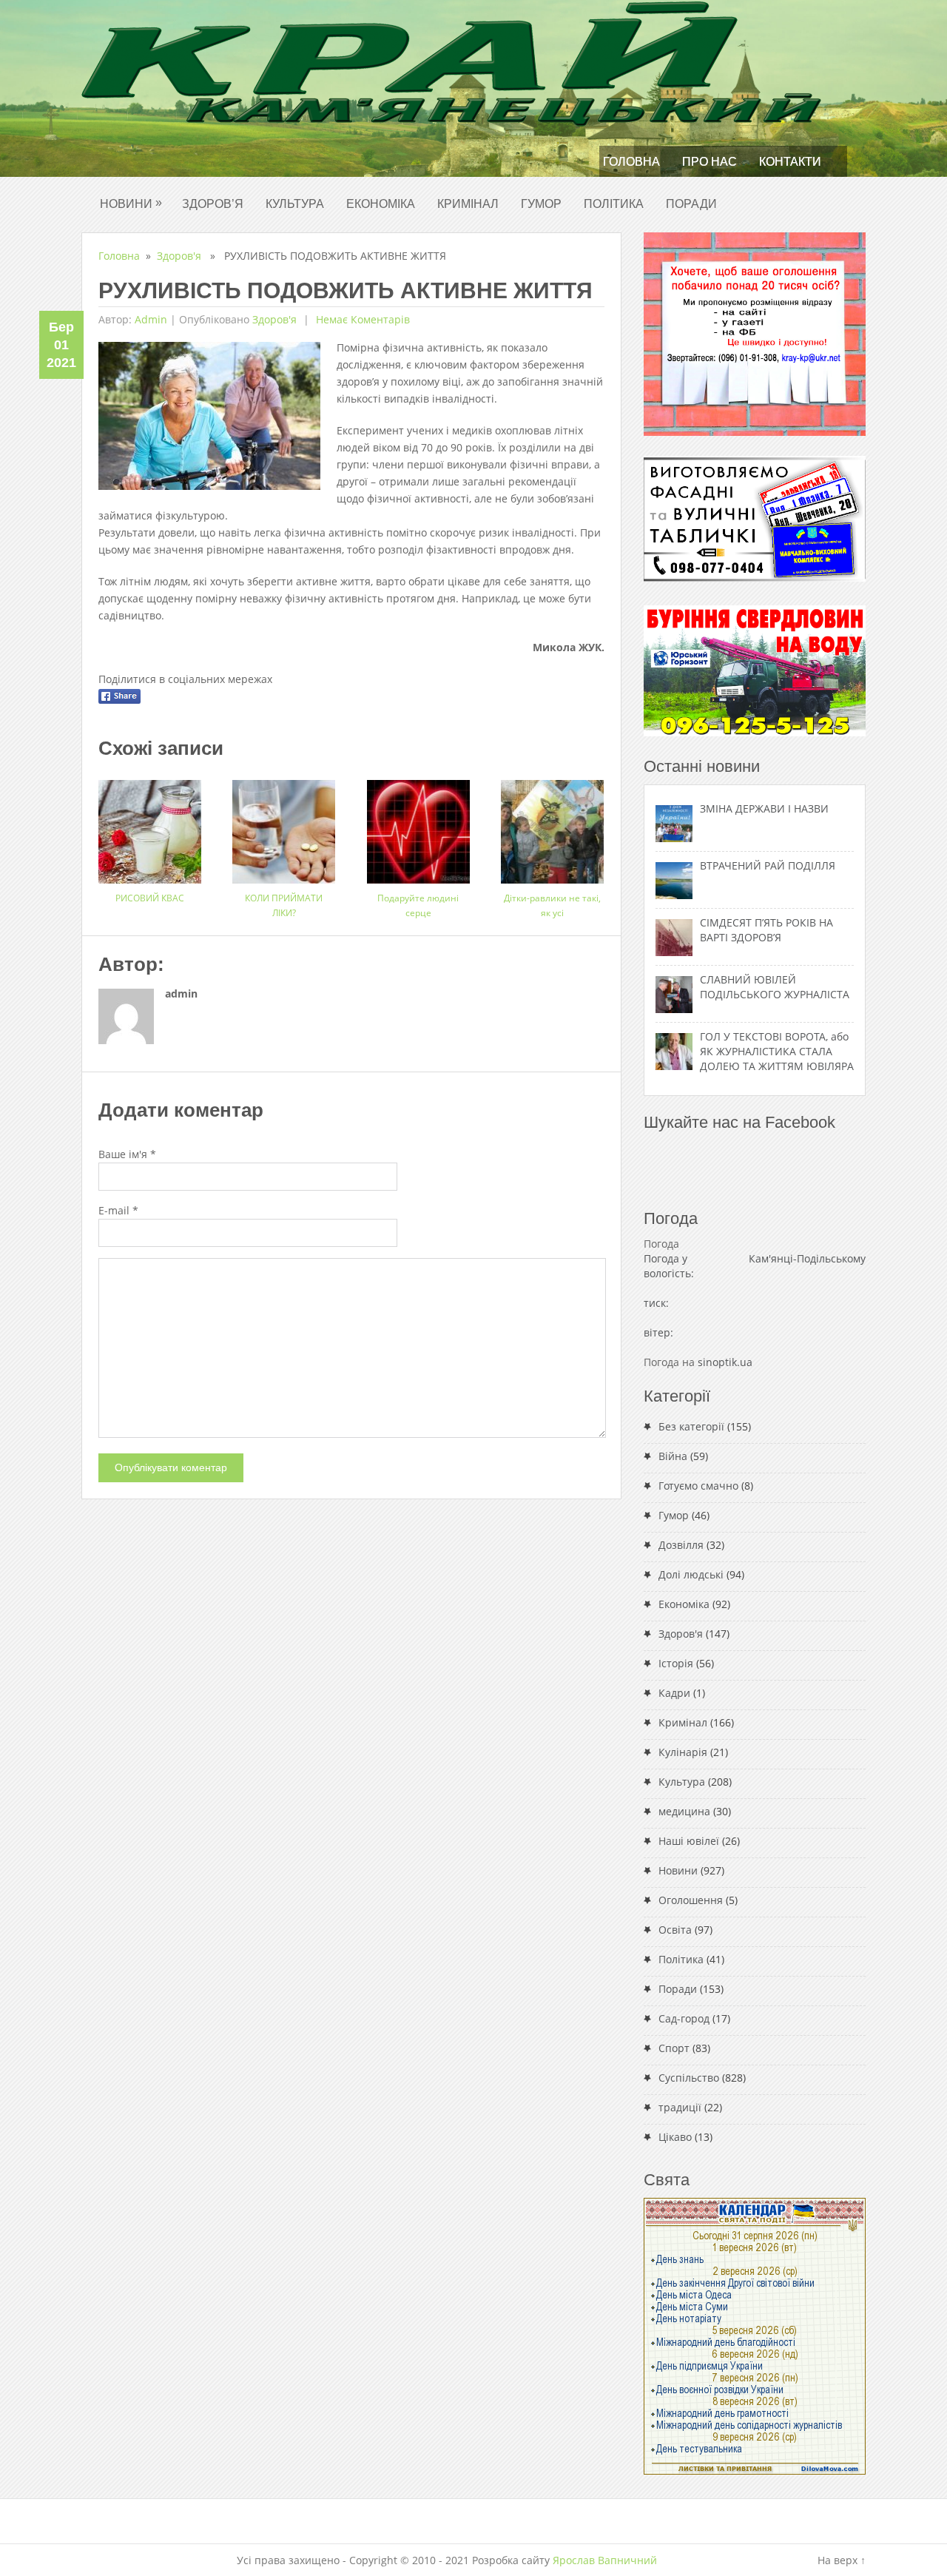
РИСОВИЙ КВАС (150, 898)
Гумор (541, 204)
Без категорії (691, 1426)
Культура (295, 204)
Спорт (674, 2048)
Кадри (674, 1693)
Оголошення (691, 1900)
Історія (676, 1663)
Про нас (710, 162)
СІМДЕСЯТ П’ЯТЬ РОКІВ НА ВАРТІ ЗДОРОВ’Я (766, 930)
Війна (673, 1456)
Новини (131, 203)
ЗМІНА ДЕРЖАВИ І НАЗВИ (764, 808)
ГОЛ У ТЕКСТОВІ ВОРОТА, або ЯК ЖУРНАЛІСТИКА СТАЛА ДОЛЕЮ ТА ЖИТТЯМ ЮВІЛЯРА (777, 1051)
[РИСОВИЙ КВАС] (150, 826)
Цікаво (675, 2137)
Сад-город (684, 2018)
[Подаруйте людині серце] (418, 826)
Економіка (381, 204)
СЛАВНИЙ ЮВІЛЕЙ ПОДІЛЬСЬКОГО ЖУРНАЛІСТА (775, 987)
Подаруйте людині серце (418, 905)
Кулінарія (683, 1752)
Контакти (790, 162)
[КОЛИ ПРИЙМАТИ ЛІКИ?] (284, 826)
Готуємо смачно (698, 1486)
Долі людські (691, 1574)
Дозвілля (681, 1545)
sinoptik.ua (725, 1362)
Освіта (675, 1930)
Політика (614, 204)
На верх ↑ (842, 2560)
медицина (684, 1811)
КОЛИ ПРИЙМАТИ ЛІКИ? (284, 905)
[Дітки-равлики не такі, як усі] (552, 826)
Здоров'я (179, 256)
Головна (631, 162)
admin (151, 319)
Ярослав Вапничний (605, 2560)
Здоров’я (213, 204)
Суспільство (689, 2078)
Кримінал (468, 204)
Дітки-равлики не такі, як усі (552, 905)
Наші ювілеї (689, 1841)
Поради (691, 204)
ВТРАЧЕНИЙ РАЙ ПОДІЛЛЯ (768, 865)
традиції (680, 2107)
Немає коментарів (361, 319)
